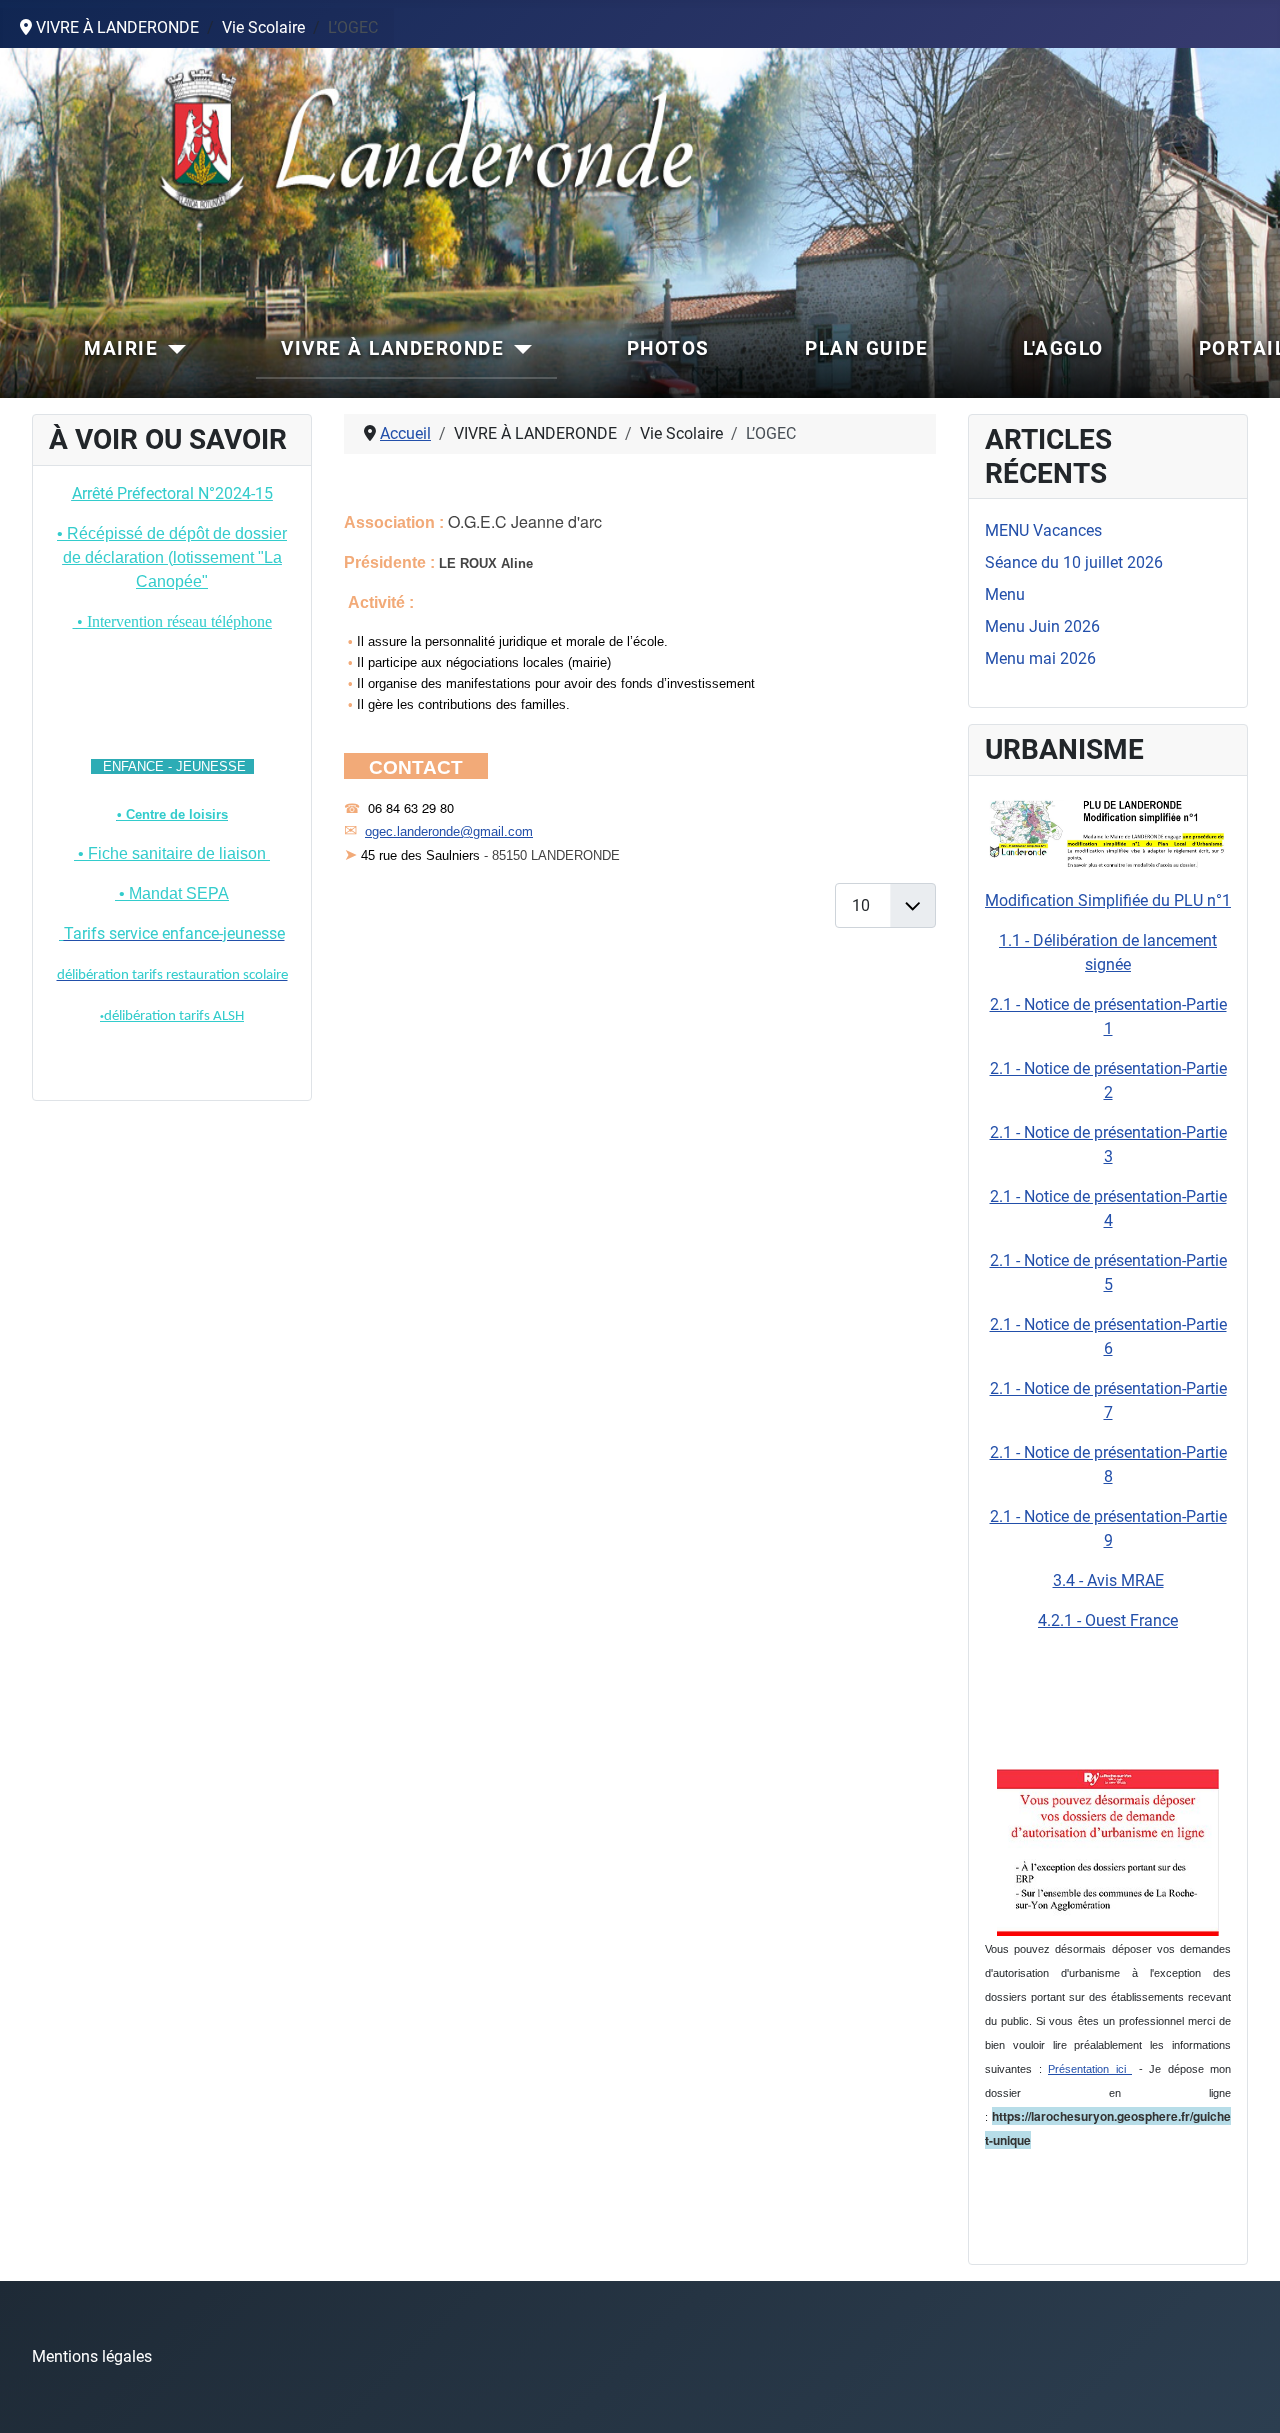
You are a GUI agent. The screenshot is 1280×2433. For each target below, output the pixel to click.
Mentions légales (92, 2356)
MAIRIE (121, 348)
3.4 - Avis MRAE (1108, 1580)
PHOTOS (668, 348)
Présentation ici (1090, 2069)
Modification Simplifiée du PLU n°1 (1108, 900)
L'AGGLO (1063, 348)
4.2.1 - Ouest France (1108, 1620)
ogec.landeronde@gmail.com (449, 831)
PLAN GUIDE (866, 348)
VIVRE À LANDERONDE (392, 348)
